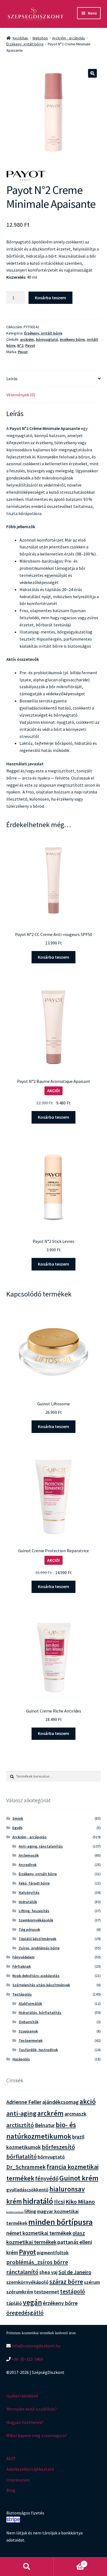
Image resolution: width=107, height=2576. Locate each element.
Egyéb (17, 1828)
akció (88, 2101)
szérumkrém (20, 2292)
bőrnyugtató (47, 339)
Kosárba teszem (50, 298)
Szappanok (28, 2031)
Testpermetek (31, 2040)
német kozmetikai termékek (39, 2233)
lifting (30, 2211)
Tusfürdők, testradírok (38, 2050)
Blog (11, 2490)
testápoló (73, 2291)
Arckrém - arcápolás (69, 38)
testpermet (47, 2292)
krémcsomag (15, 2212)
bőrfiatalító (22, 2156)
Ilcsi (59, 2202)
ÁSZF (11, 2458)
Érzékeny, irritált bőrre (25, 44)
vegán (32, 2302)
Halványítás (29, 1892)
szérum (92, 2282)
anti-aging (21, 2113)
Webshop (40, 38)
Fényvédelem (23, 1957)
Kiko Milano (80, 2202)
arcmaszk (75, 2114)
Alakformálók (30, 2004)
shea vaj (48, 2272)
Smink (18, 1818)
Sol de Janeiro (75, 2272)
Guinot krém (79, 2178)
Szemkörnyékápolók (36, 1920)
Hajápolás (21, 2059)
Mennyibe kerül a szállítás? (32, 2409)
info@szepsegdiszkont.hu (36, 2346)
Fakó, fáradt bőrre (34, 1883)
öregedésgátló (25, 2313)
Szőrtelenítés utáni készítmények (41, 1985)
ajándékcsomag (60, 2102)
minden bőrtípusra (60, 2222)
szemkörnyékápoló (27, 2282)
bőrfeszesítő (58, 2147)
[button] (92, 73)
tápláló (14, 2303)
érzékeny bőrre (72, 339)
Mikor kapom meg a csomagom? (37, 2435)
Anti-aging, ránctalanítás (41, 1846)
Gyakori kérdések (22, 2396)
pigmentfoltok (53, 2253)
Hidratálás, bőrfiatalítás (40, 2013)
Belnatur (45, 2125)
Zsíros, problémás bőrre (39, 1948)
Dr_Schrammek (26, 2167)
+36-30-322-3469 (27, 2359)
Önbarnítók (29, 2022)
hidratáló (38, 2201)
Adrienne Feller (24, 2102)
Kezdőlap (20, 38)
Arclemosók (29, 1855)
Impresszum (18, 2480)
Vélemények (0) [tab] (21, 395)
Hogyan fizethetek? (25, 2422)
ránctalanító (22, 2272)
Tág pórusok (29, 1929)
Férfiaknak (22, 1966)
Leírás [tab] (12, 379)
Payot (30, 345)
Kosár (69, 2562)
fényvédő (47, 2178)
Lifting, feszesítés (34, 1911)
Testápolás (22, 1994)
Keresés (27, 2567)
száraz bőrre (66, 2282)
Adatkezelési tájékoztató (30, 2469)
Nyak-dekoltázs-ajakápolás (36, 1976)
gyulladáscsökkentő (27, 2190)
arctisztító (20, 2125)
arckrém (27, 339)
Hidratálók (28, 1902)
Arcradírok (28, 1865)
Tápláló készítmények (37, 1939)
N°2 (20, 345)
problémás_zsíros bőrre (37, 2262)
